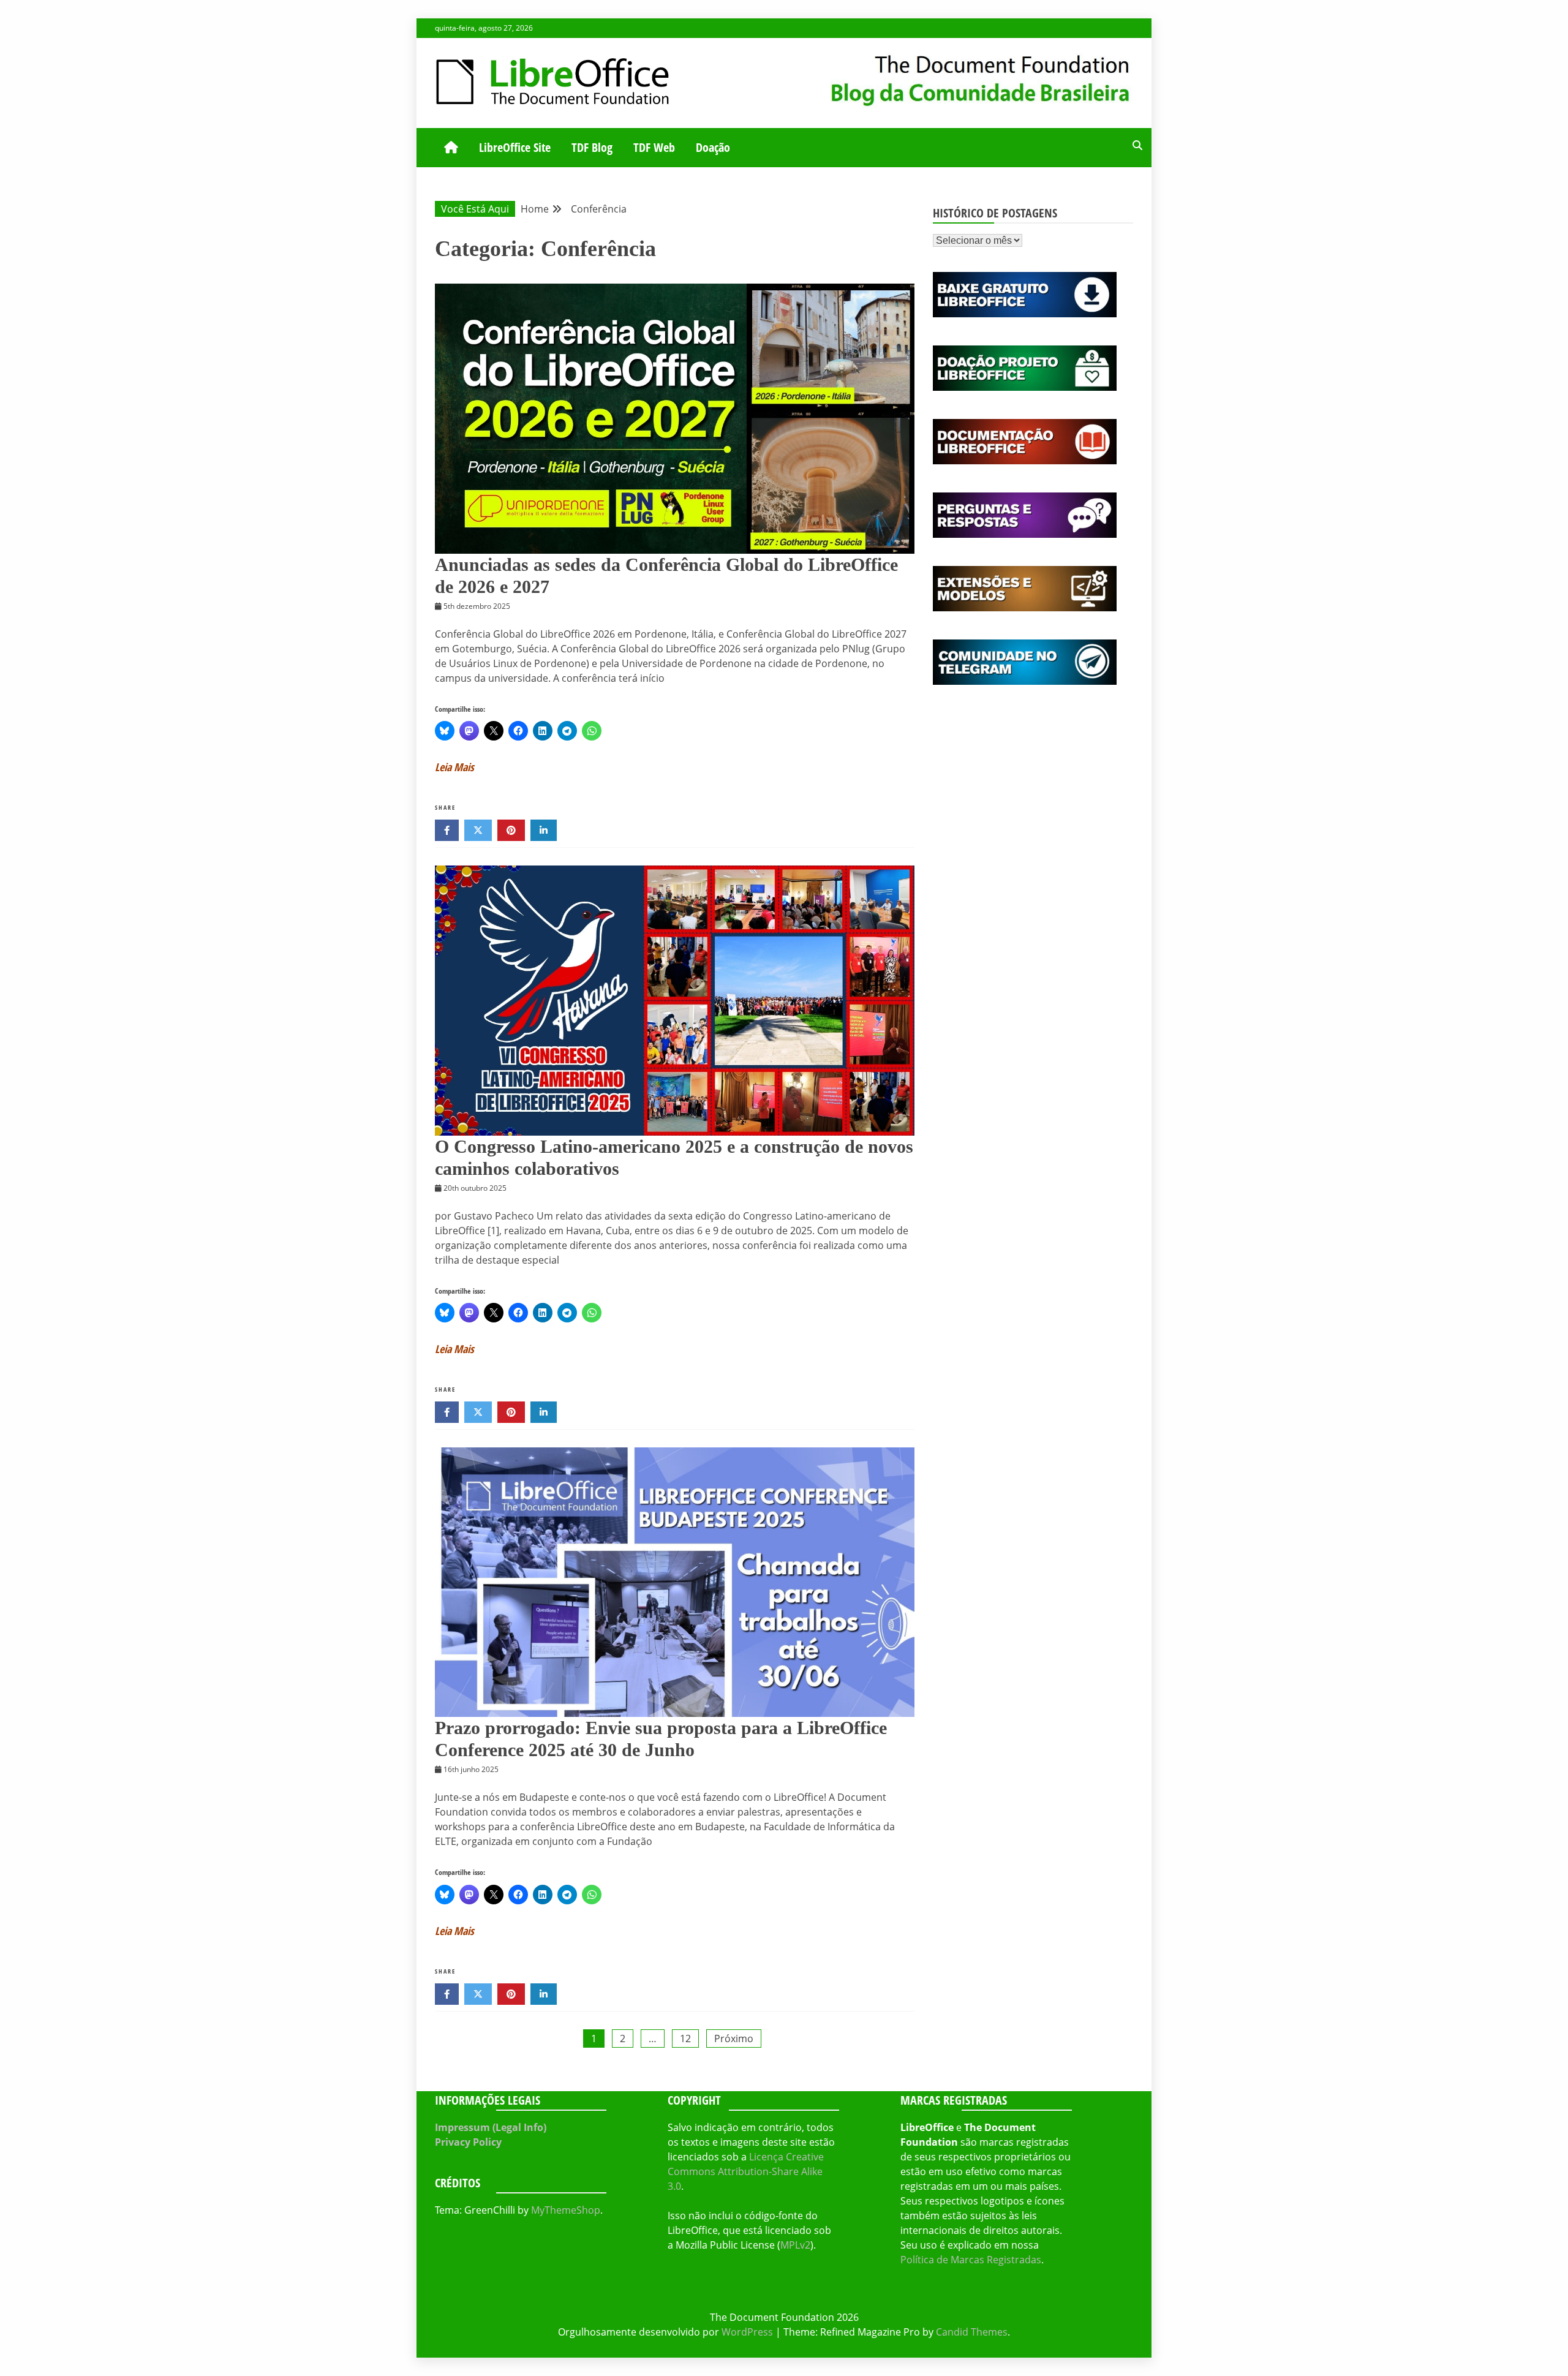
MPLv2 (795, 2245)
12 (685, 2038)
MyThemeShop (566, 2210)
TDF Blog (592, 147)
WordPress (747, 2332)
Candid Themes (972, 2332)
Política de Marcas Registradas (971, 2260)
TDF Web (654, 147)
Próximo (734, 2038)
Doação (713, 147)
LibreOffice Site (515, 147)
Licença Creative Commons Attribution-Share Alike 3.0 (746, 2171)
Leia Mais (454, 767)
